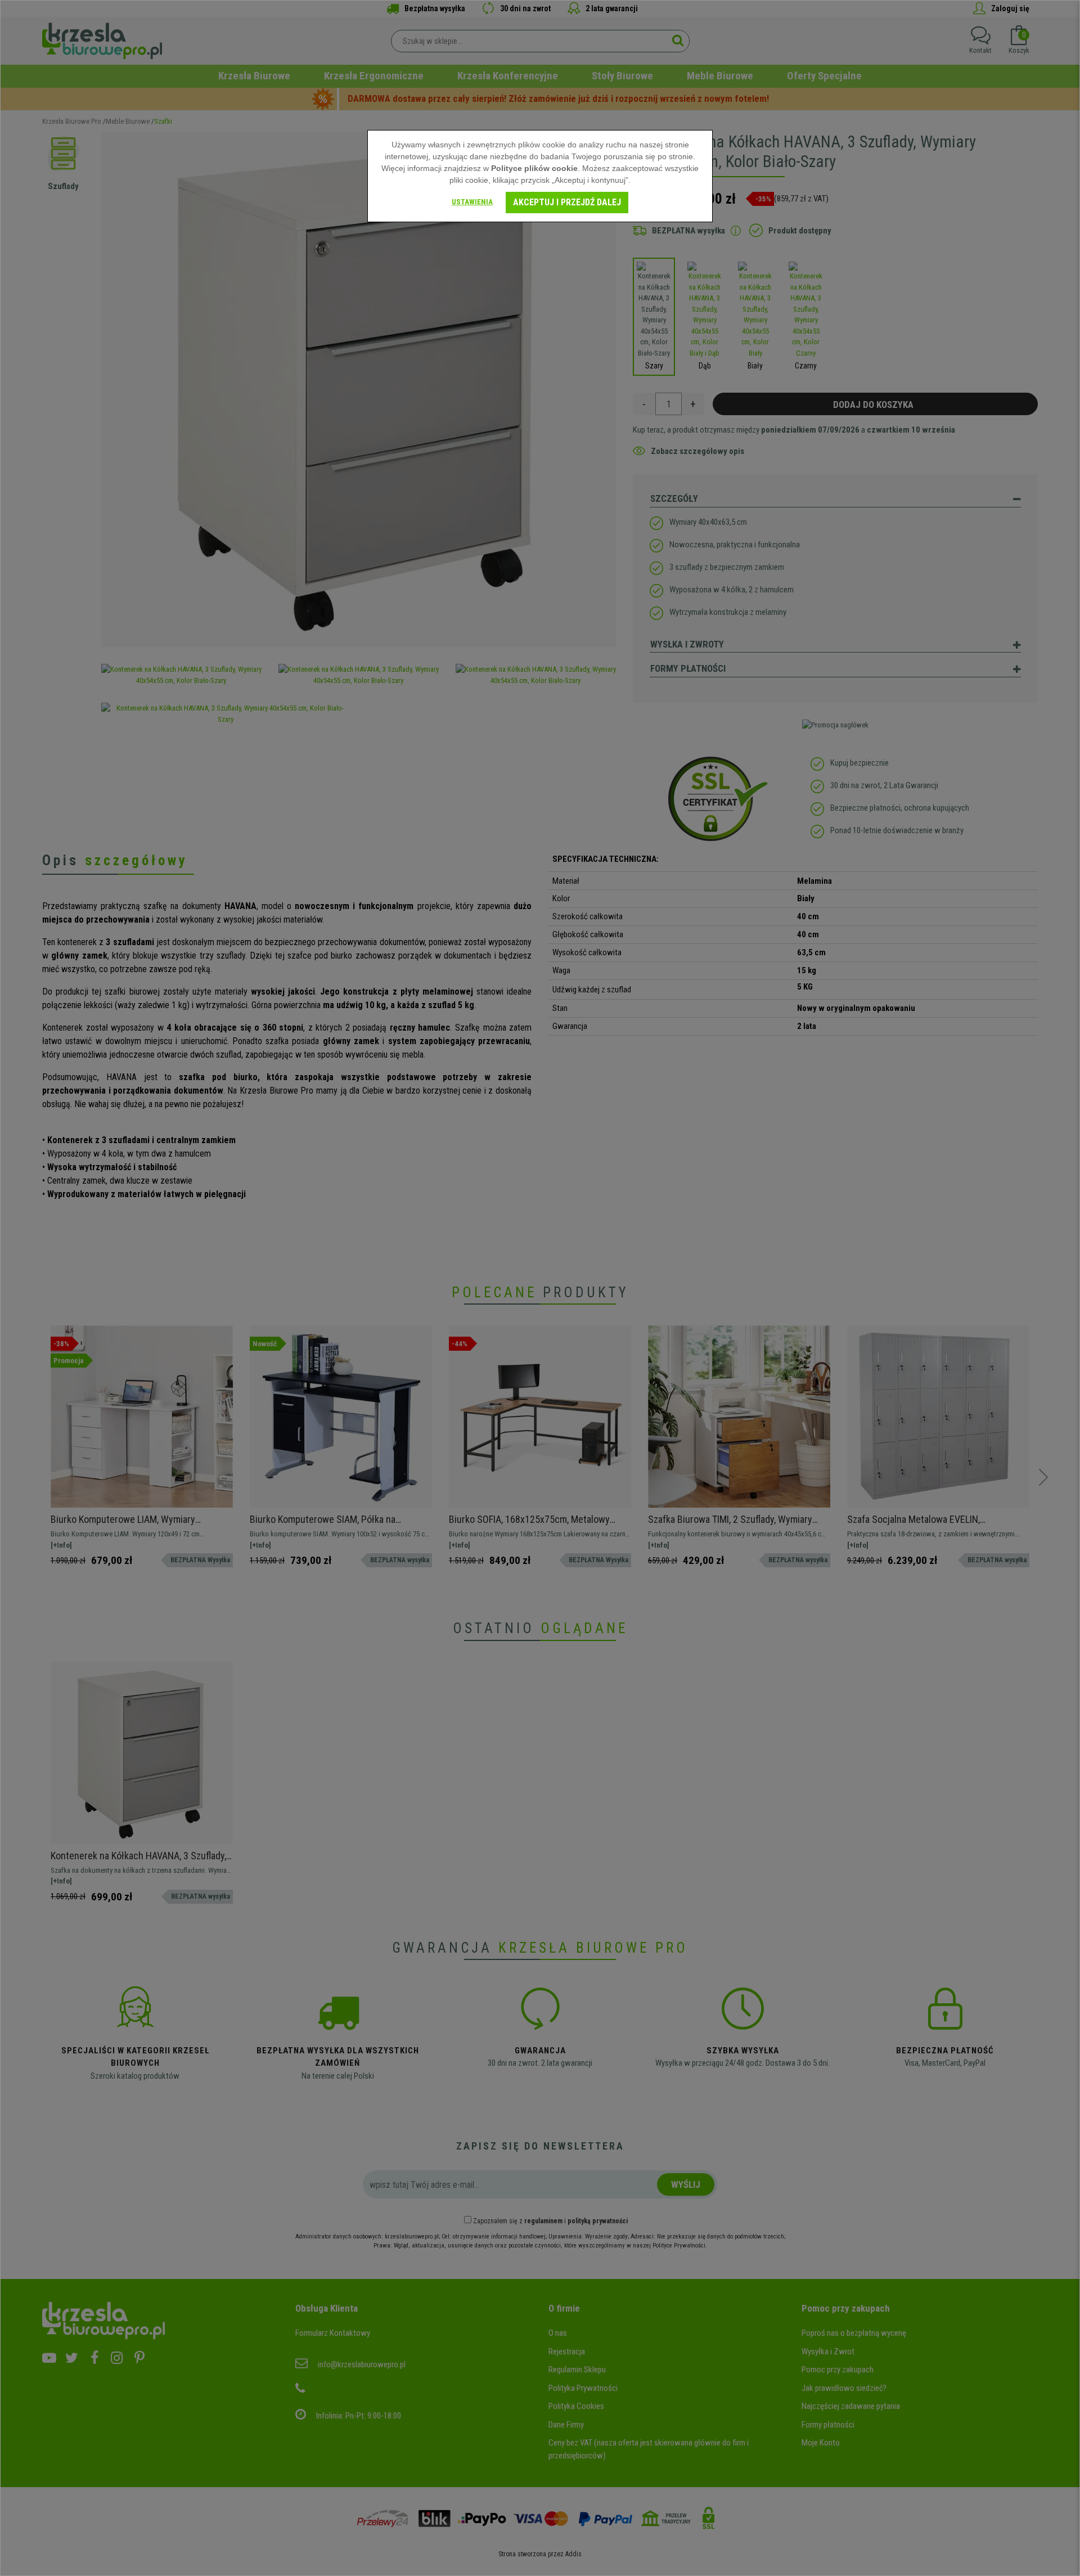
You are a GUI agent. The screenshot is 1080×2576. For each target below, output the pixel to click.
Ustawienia (472, 202)
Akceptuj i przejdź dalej (567, 202)
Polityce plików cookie (534, 168)
